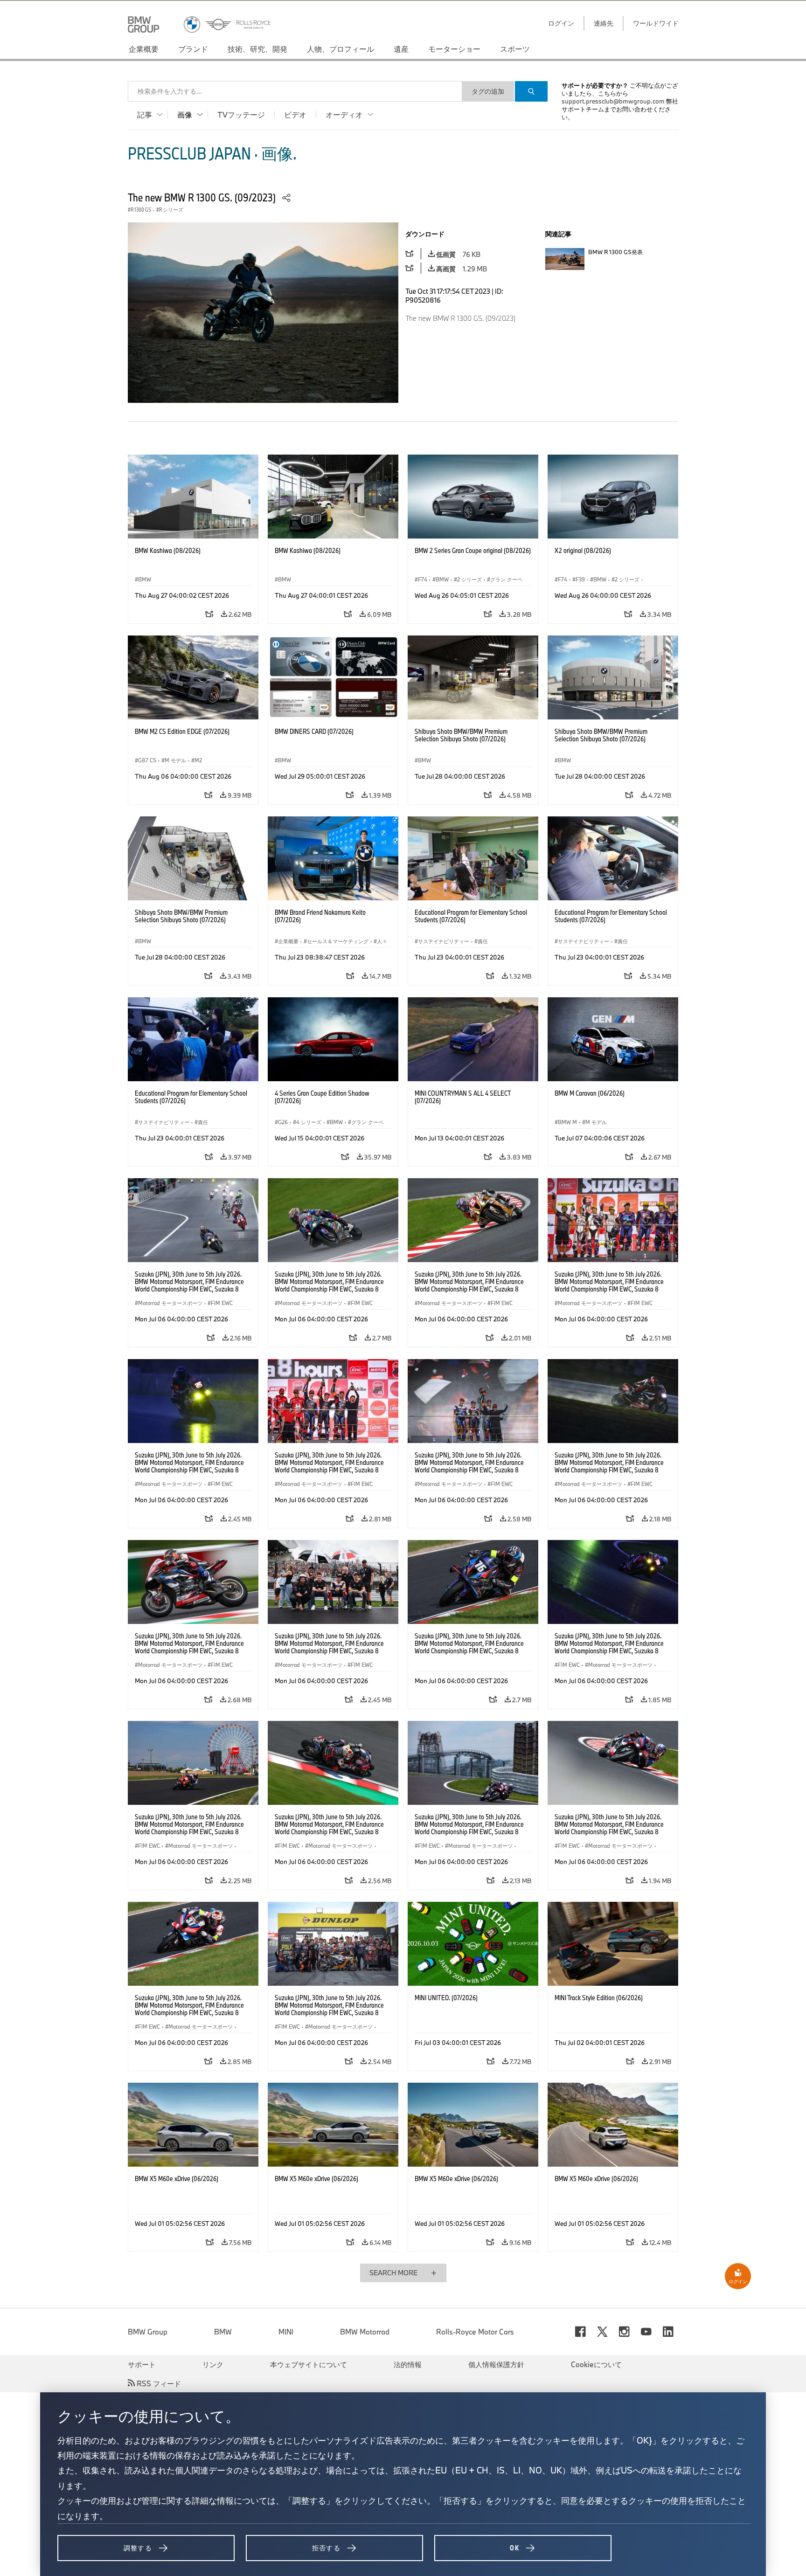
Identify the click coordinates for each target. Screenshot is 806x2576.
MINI (286, 2332)
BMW (223, 2332)
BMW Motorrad (365, 2332)
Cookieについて (596, 2364)
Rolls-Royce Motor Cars (475, 2332)
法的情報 (408, 2364)
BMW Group (148, 2332)
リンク (213, 2364)
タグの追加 (488, 91)
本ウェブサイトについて (309, 2364)
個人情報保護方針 (496, 2364)
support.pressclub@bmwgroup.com (613, 101)
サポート (142, 2364)
